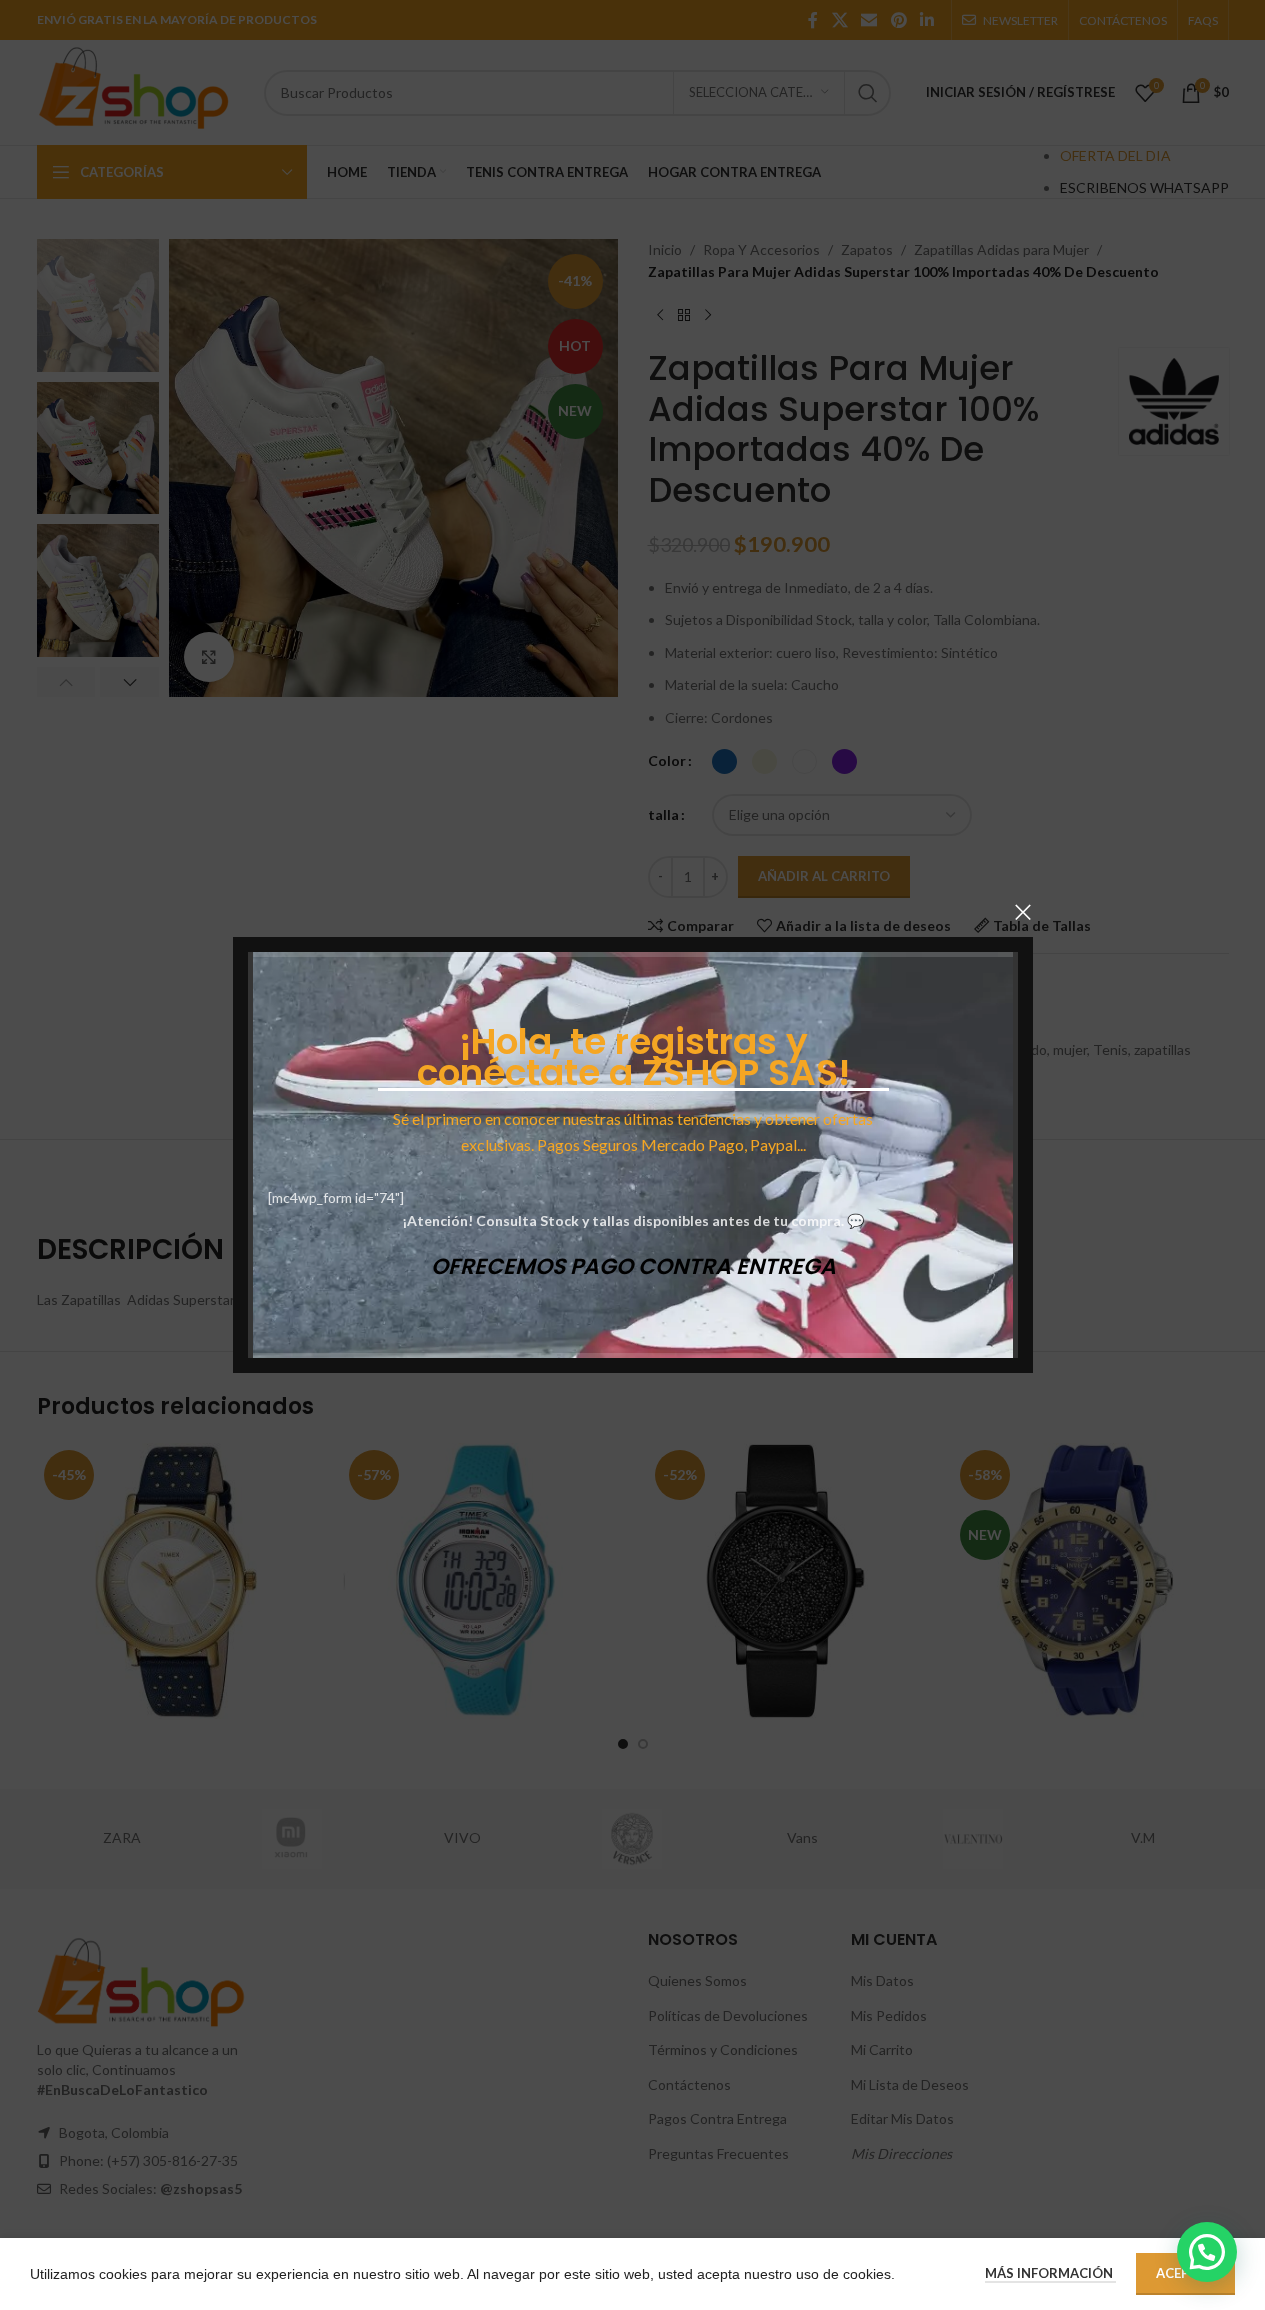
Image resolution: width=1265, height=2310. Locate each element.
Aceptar (1185, 2273)
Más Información (1050, 2273)
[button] (1207, 2252)
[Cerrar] (1023, 912)
